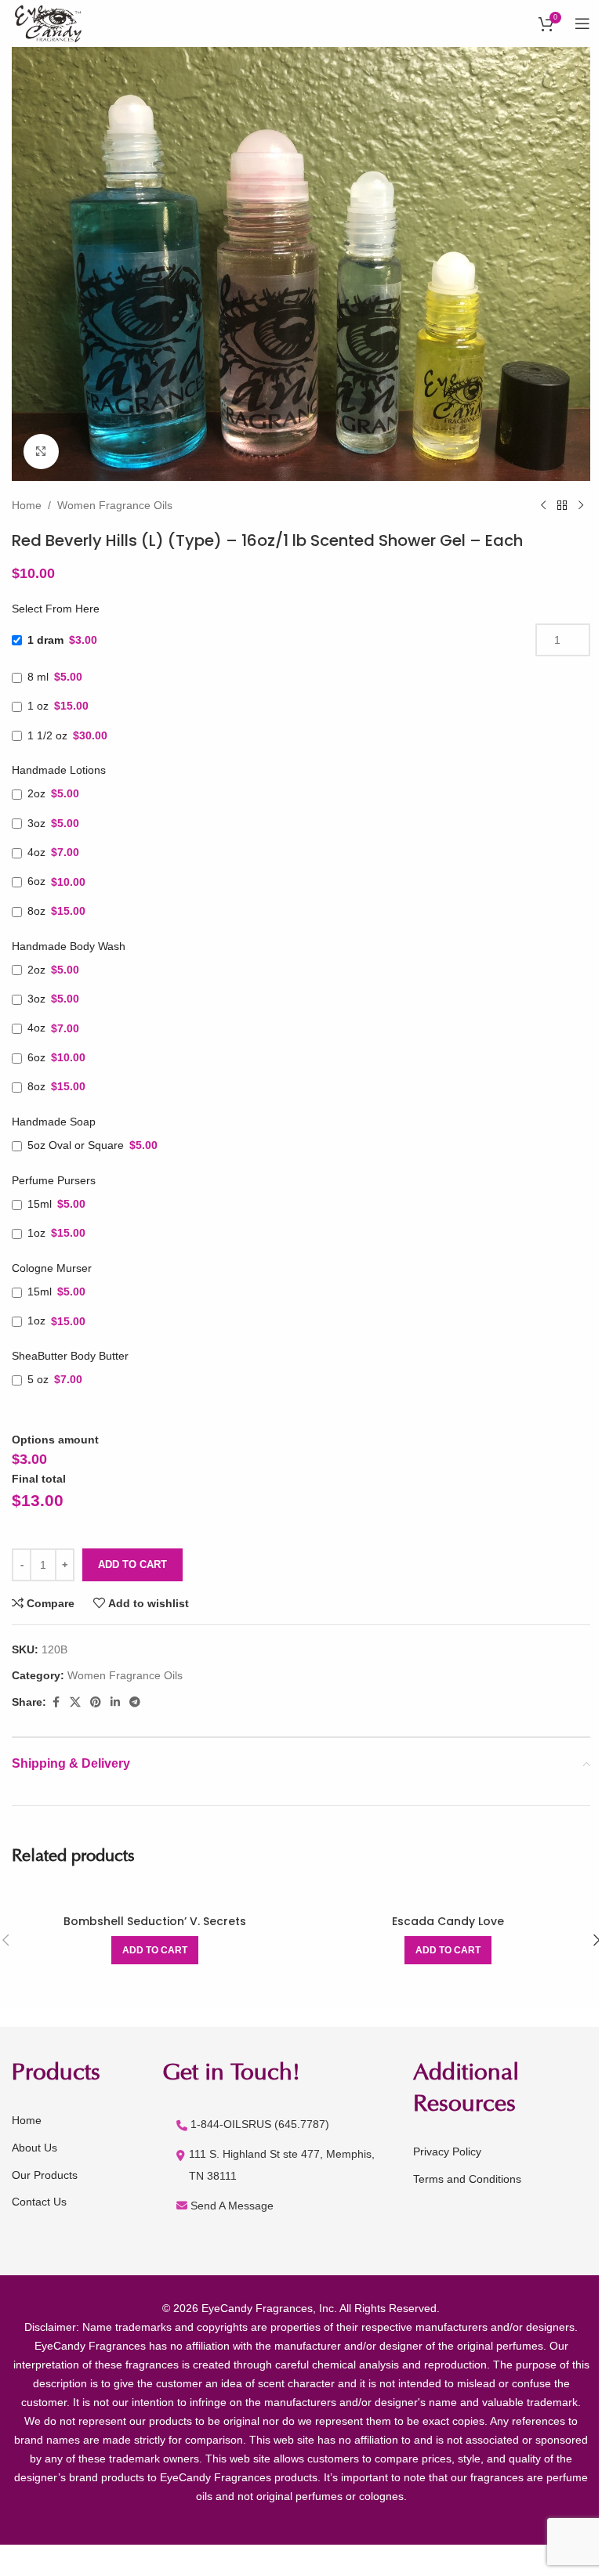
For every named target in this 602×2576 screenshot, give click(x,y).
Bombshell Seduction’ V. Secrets (155, 1921)
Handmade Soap (54, 1122)
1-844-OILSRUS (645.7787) (260, 2124)
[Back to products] (562, 506)
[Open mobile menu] (582, 23)
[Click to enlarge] (41, 452)
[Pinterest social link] (96, 1702)
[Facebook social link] (56, 1702)
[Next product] (581, 506)
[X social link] (75, 1702)
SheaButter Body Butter (70, 1356)
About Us (34, 2148)
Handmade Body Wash (69, 946)
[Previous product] (543, 506)
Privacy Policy (447, 2151)
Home (27, 505)
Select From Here (56, 609)
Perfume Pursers (54, 1180)
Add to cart (132, 1564)
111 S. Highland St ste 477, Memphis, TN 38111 (282, 2165)
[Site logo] (50, 23)
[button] (155, 1950)
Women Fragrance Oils (115, 505)
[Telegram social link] (135, 1702)
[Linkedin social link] (115, 1702)
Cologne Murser (52, 1268)
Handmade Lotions (59, 770)
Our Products (45, 2175)
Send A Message (232, 2206)
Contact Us (39, 2202)
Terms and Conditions (467, 2179)
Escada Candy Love (448, 1921)
